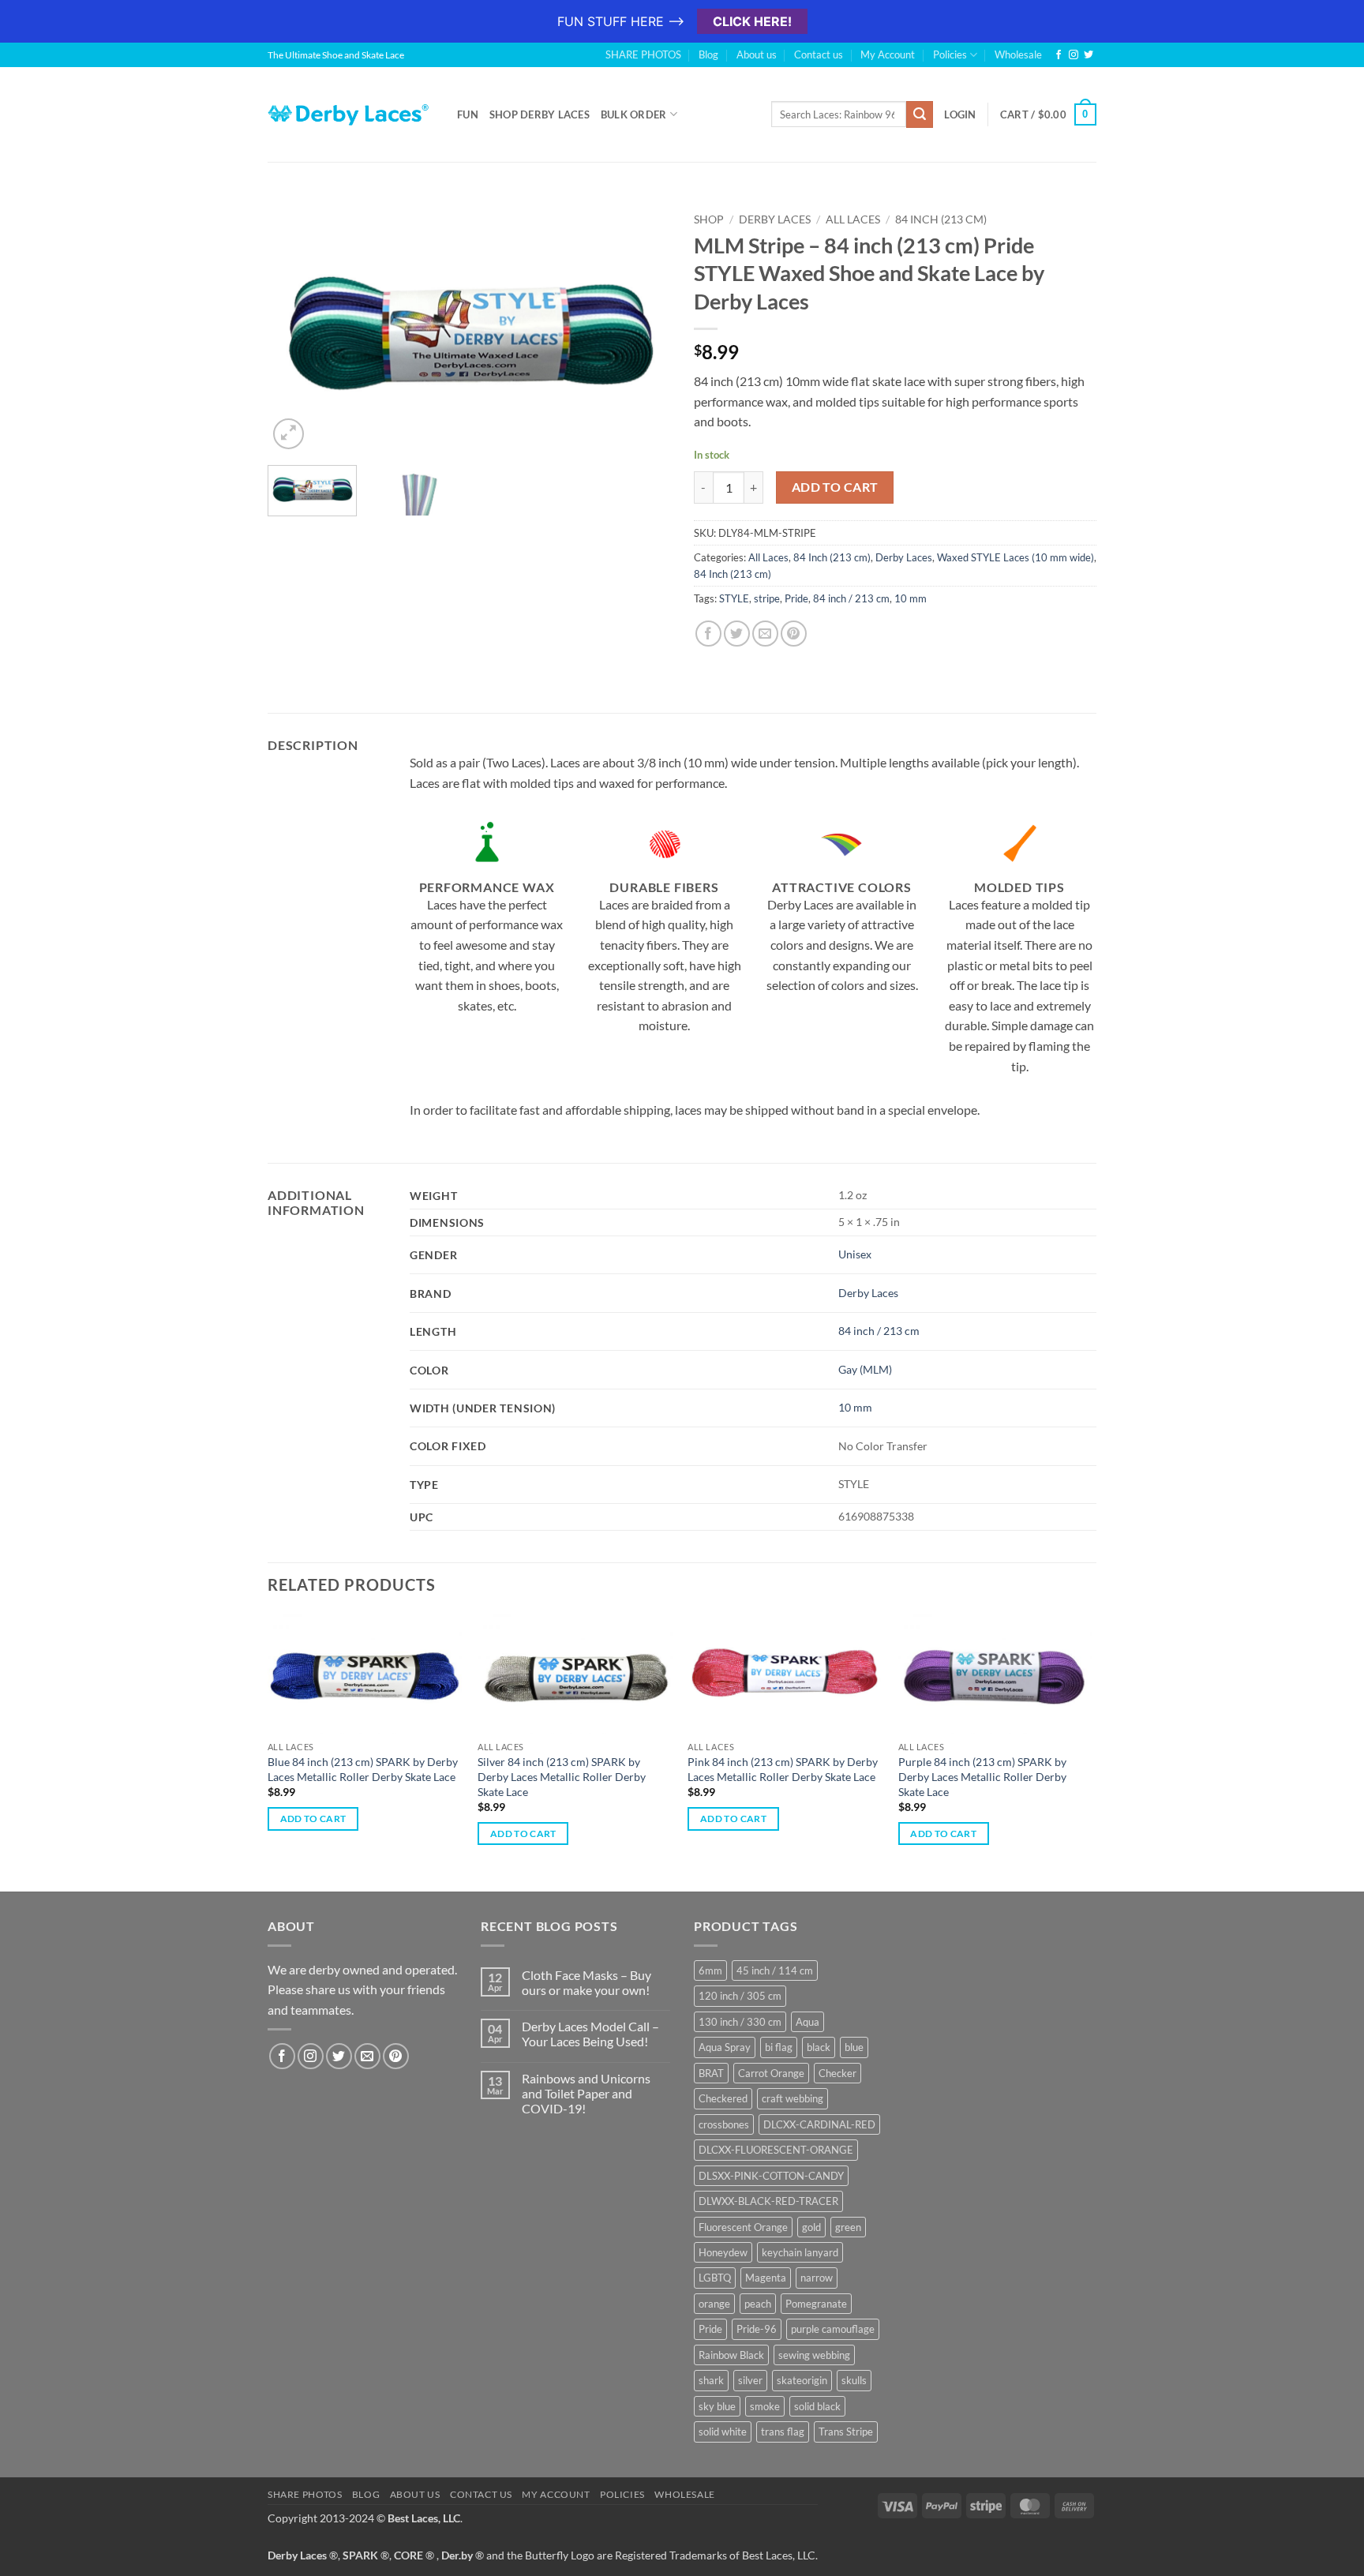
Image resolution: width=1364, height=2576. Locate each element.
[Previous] (295, 329)
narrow (817, 2278)
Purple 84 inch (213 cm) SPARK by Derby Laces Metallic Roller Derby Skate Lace (982, 1776)
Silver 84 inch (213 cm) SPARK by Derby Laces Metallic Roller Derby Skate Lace (562, 1776)
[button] (289, 434)
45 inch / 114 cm (775, 1970)
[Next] (643, 329)
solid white (723, 2432)
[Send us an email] (367, 2056)
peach (758, 2304)
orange (714, 2304)
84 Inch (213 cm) (941, 219)
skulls (854, 2380)
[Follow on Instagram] (1074, 55)
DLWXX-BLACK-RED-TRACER (768, 2201)
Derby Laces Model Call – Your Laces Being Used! (590, 2034)
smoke (765, 2406)
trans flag (783, 2432)
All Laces (853, 219)
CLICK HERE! (752, 21)
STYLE (734, 598)
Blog (708, 54)
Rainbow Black (731, 2355)
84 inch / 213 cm (851, 598)
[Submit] (920, 114)
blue (854, 2047)
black (819, 2047)
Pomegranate (816, 2304)
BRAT (711, 2073)
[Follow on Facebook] (1059, 55)
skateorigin (802, 2380)
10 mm (911, 598)
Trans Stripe (846, 2432)
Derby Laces (775, 219)
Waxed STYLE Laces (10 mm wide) (1016, 557)
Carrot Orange (771, 2073)
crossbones (724, 2124)
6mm (710, 1970)
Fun (468, 114)
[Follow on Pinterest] (396, 2056)
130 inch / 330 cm (740, 2022)
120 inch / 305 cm (740, 1996)
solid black (817, 2406)
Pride (796, 598)
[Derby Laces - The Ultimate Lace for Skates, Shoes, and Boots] (350, 114)
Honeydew (723, 2252)
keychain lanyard (800, 2252)
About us (757, 54)
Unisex (855, 1254)
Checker (838, 2073)
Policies (950, 54)
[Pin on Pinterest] (794, 634)
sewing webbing (814, 2355)
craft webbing (793, 2098)
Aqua (808, 2022)
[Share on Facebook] (708, 634)
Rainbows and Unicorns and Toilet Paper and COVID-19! (586, 2093)
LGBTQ (715, 2278)
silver (750, 2380)
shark (711, 2380)
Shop (709, 219)
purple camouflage (833, 2329)
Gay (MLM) (865, 1369)
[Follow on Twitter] (1089, 55)
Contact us (819, 54)
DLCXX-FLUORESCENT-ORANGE (776, 2150)
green (848, 2227)
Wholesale (1018, 54)
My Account (888, 54)
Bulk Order (634, 114)
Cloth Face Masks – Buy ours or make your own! (586, 1982)
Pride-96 (757, 2329)
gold (811, 2227)
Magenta (766, 2278)
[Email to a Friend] (765, 634)
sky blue (717, 2406)
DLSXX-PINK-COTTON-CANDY (771, 2176)
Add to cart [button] (313, 1819)
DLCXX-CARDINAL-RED (819, 2124)
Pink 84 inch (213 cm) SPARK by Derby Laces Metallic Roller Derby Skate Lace (783, 1769)
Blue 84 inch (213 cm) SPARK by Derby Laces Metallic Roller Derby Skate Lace (363, 1769)
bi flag (779, 2047)
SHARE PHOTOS (643, 54)
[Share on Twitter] (737, 634)
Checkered (723, 2098)
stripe (767, 598)
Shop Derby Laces (540, 114)
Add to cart (835, 487)
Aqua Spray (725, 2047)
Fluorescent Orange (743, 2227)
